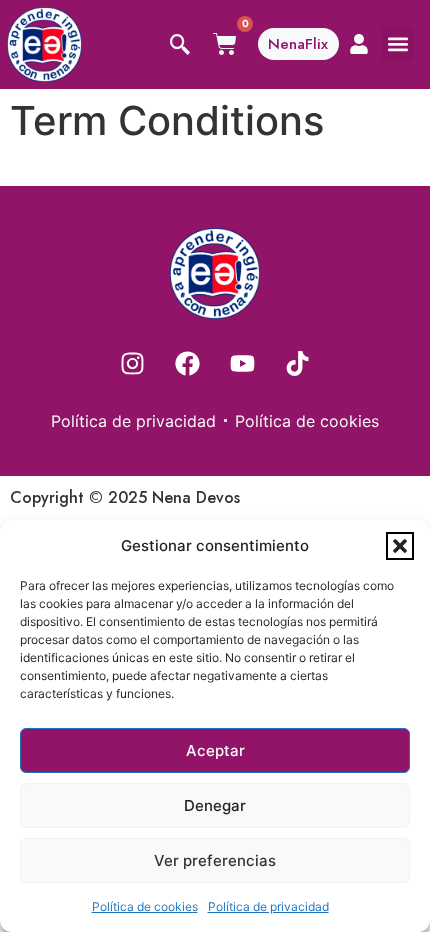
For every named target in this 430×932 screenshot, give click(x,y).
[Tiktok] (298, 364)
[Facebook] (188, 364)
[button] (400, 546)
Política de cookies (145, 906)
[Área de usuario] (359, 44)
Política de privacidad (268, 906)
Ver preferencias (215, 860)
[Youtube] (243, 364)
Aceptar (215, 750)
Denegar (215, 805)
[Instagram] (133, 364)
